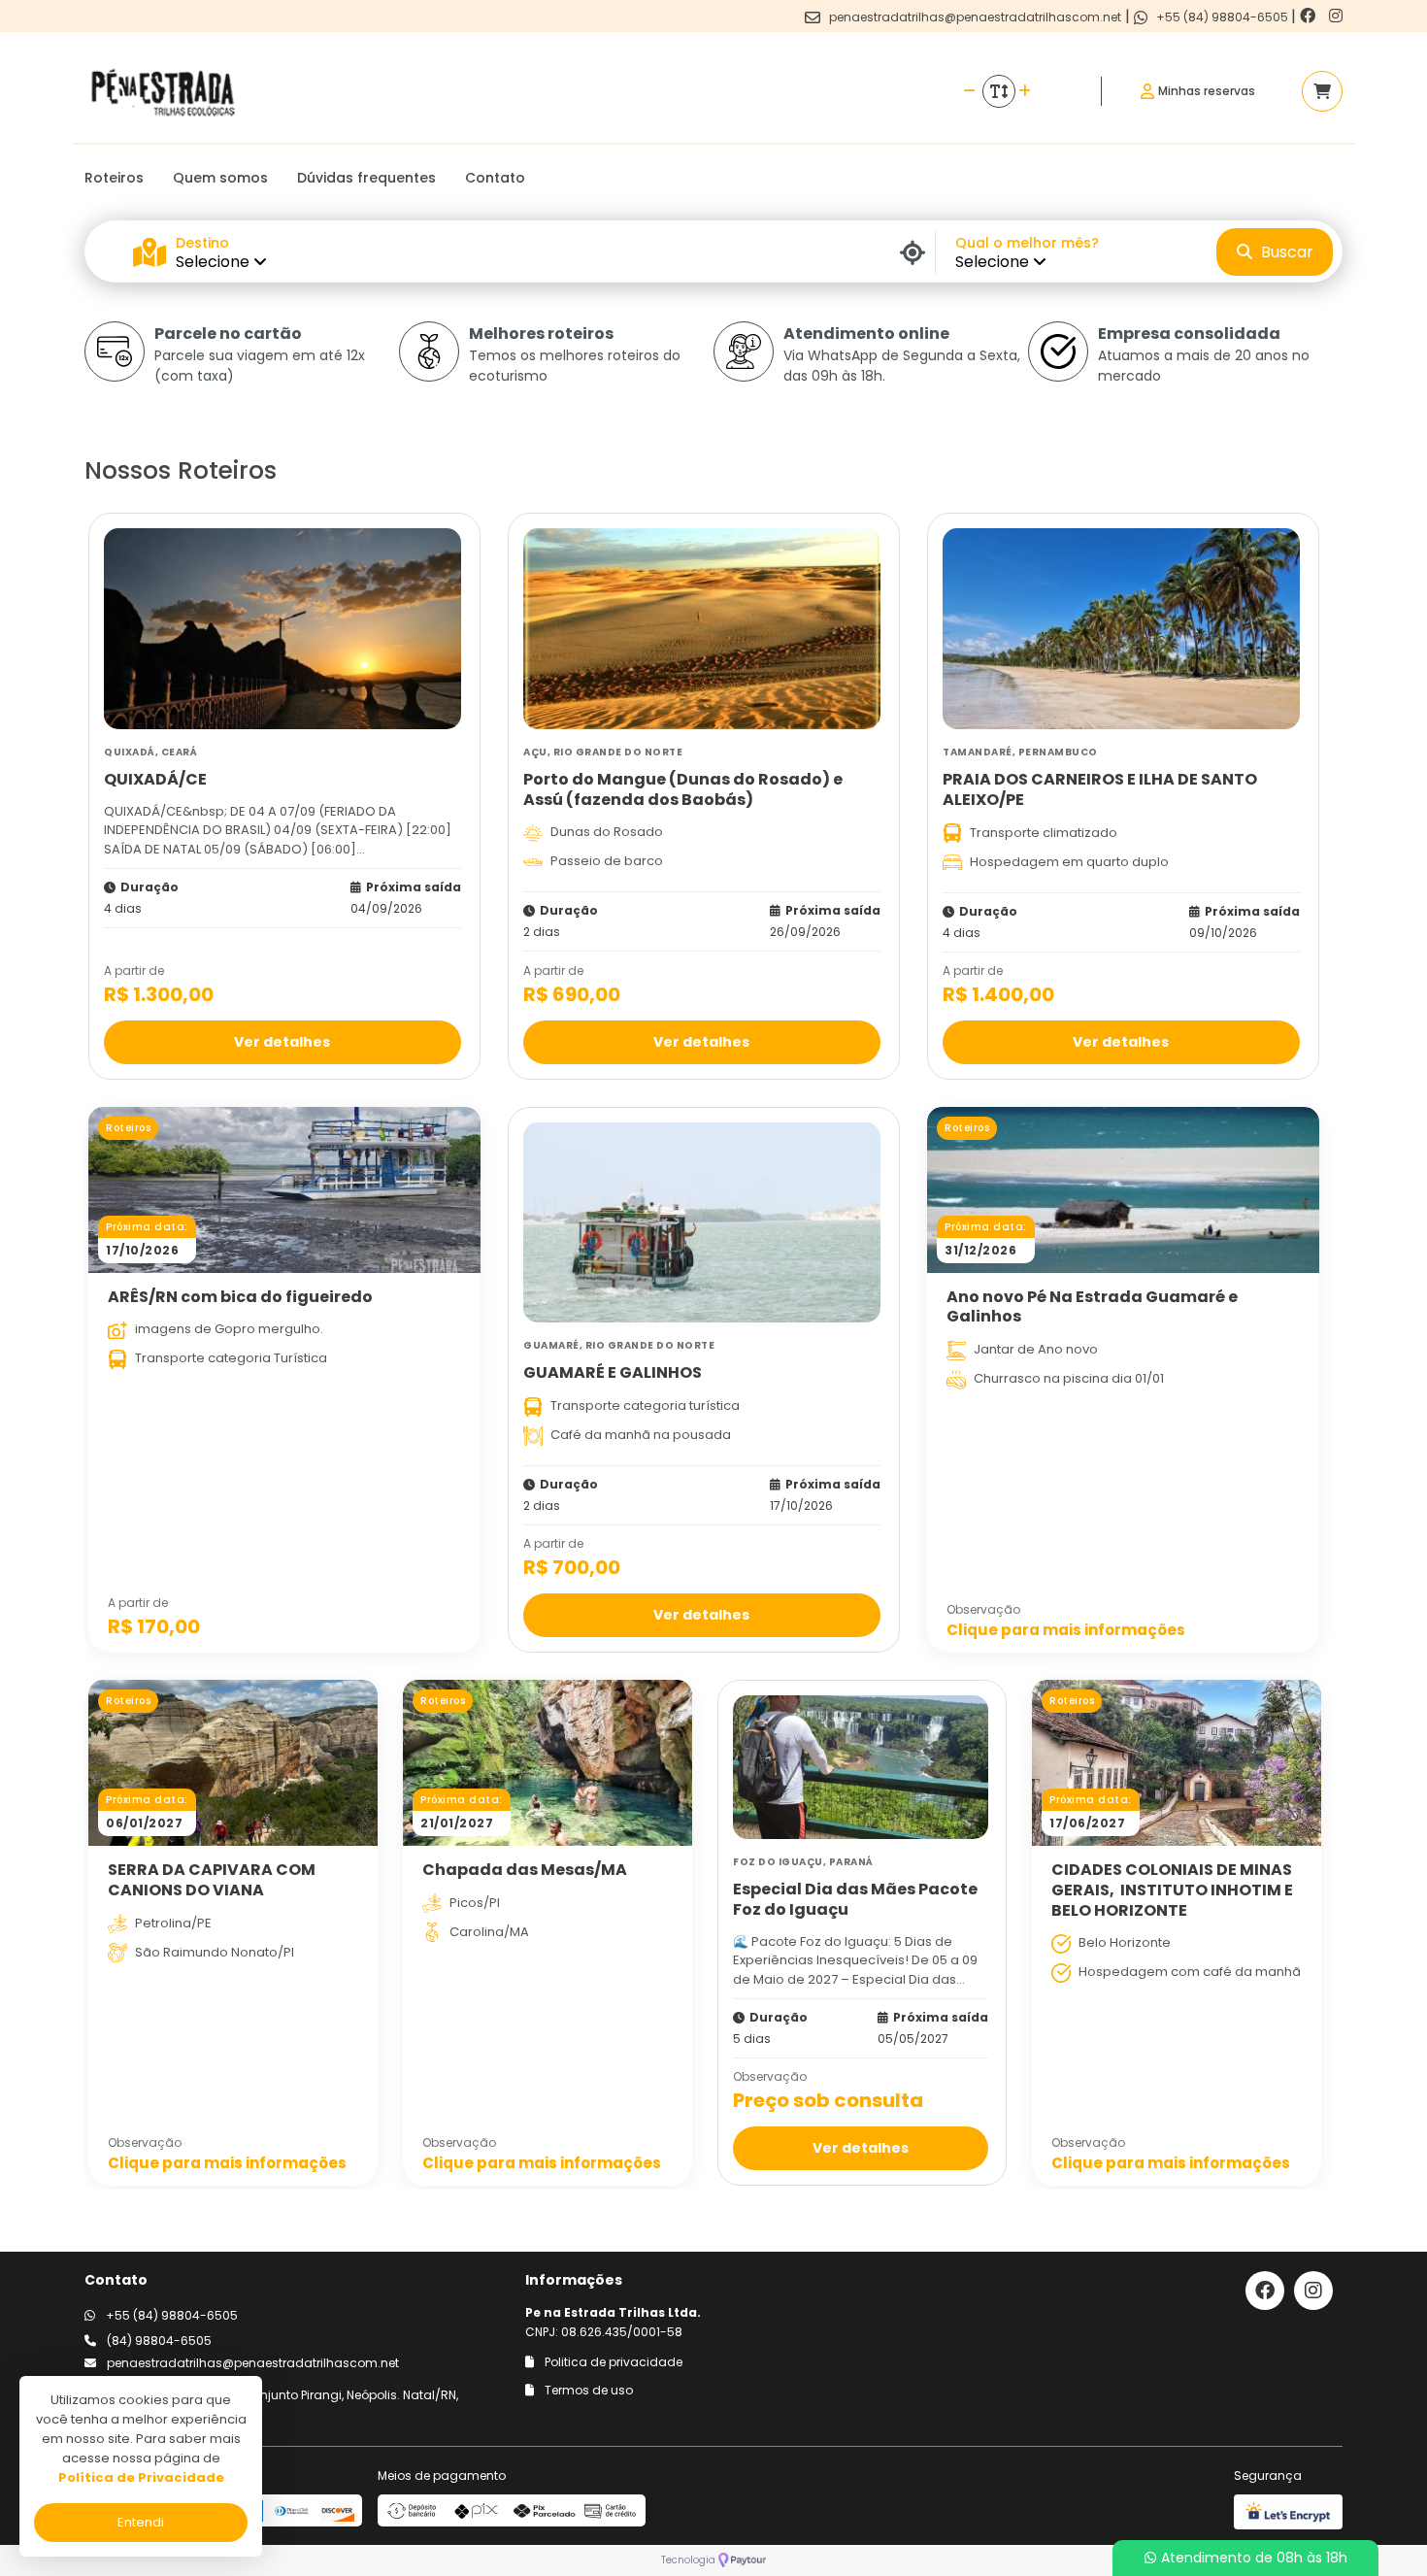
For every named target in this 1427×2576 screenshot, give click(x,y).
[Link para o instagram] (1336, 16)
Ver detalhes (282, 1041)
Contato (495, 178)
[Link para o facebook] (1310, 16)
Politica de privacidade (612, 2362)
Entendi (141, 2522)
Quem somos (220, 178)
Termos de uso (587, 2390)
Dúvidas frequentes (366, 178)
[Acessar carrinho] (1322, 91)
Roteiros (114, 178)
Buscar (1285, 252)
